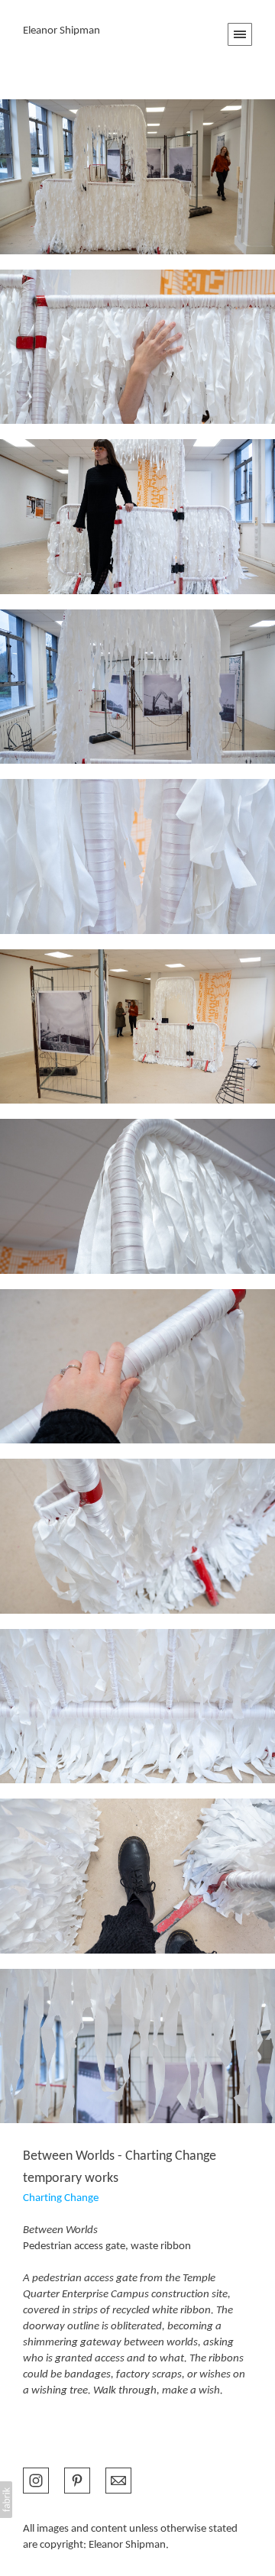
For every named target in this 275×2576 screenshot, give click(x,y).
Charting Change (61, 2198)
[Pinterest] (77, 2479)
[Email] (118, 2479)
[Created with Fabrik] (6, 2500)
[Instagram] (36, 2479)
